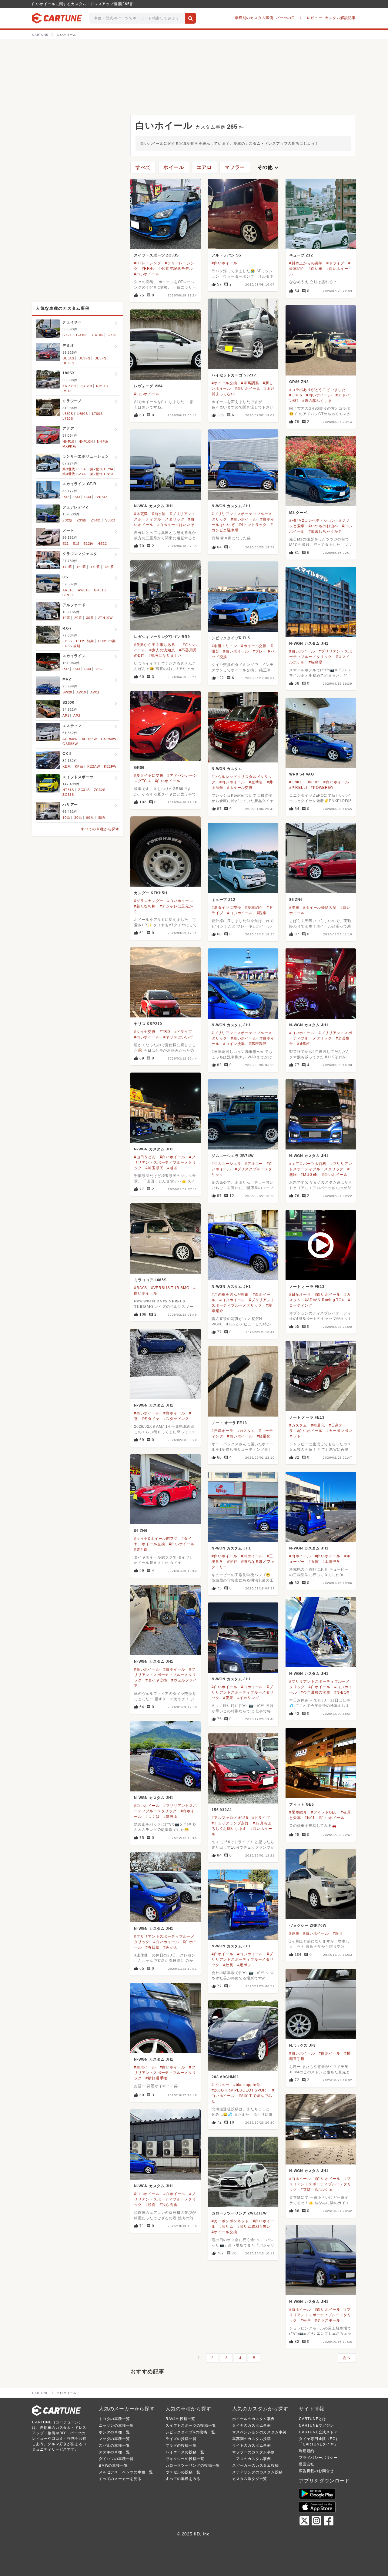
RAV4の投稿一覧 (180, 2419)
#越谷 (172, 1168)
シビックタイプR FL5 (231, 638)
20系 (78, 618)
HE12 (102, 544)
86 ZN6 (296, 900)
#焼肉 (151, 2205)
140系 (67, 567)
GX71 (67, 335)
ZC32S (100, 790)
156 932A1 (222, 1810)
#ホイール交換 (224, 383)
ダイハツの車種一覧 (116, 2459)
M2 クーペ (298, 513)
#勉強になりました (165, 656)
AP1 (66, 716)
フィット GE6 (301, 1804)
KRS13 (86, 386)
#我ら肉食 (169, 2205)
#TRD (165, 1032)
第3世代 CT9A (74, 469)
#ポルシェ (324, 2190)
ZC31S (84, 790)
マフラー (235, 167)
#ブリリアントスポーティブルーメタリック (165, 1162)
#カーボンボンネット (230, 2221)
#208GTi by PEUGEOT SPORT (240, 2090)
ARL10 (68, 590)
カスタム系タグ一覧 (250, 2479)
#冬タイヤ (151, 1419)
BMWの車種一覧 (113, 2465)
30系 (90, 618)
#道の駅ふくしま (317, 401)
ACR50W (70, 739)
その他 (269, 167)
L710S (68, 418)
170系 (95, 567)
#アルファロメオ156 (230, 1818)
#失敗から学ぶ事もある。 (157, 645)
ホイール (174, 167)
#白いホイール (147, 274)
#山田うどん (145, 1157)
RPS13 (102, 386)
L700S (97, 414)
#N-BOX (342, 1692)
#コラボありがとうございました (318, 390)
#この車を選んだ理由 (230, 1295)
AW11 (95, 692)
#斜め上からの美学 (306, 263)
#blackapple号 (247, 2085)
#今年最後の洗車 (315, 1692)
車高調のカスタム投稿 (252, 2439)
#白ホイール (174, 1413)
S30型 (110, 520)
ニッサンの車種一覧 (116, 2426)
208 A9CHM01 (225, 2077)
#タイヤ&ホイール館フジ (156, 1539)
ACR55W (89, 739)
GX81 (112, 335)
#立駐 (306, 2190)
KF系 (79, 766)
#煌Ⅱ (338, 1933)
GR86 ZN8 (299, 382)
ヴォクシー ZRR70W (308, 1926)
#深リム (226, 2227)
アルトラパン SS (226, 255)
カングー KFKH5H (151, 893)
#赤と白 (141, 1549)
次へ (347, 2358)
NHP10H (86, 441)
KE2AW (94, 766)
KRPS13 (69, 386)
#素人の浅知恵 (162, 650)
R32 (66, 497)
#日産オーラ (300, 1295)
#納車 (294, 1933)
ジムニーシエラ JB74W (232, 1156)
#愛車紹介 (254, 908)
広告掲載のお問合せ (316, 2471)
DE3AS (68, 358)
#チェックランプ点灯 (230, 1823)
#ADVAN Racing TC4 (324, 1300)
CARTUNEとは (313, 2419)
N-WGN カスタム (227, 769)
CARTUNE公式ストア (318, 2432)
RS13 (67, 391)
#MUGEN (309, 1175)
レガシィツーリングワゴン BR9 (162, 637)
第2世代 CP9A (102, 469)
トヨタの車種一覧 (114, 2419)
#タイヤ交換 (145, 1032)
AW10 (81, 692)
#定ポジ (244, 1965)
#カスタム (298, 1425)
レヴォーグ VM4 (148, 386)
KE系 (67, 766)
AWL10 (84, 590)
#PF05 (314, 782)
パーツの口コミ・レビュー (299, 18)
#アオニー (254, 1164)
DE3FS (84, 358)
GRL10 (100, 590)
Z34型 (96, 520)
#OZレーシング (147, 263)
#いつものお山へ (323, 526)
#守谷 (232, 1562)
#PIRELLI (298, 788)
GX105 (98, 335)
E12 (76, 544)
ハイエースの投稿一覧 (185, 2452)
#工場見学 (331, 1562)
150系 (81, 567)
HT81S (68, 790)
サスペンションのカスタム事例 (259, 2432)
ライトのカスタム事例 (252, 2445)
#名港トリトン (224, 646)
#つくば (152, 1817)
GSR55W (70, 744)
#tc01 (310, 1818)
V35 (99, 669)
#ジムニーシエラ (226, 1164)
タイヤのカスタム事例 (252, 2426)
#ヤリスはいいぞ (178, 1037)
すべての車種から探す (100, 829)
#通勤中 (304, 1044)
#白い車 (316, 269)
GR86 (139, 768)
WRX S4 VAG (302, 774)
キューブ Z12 (301, 255)
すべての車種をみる (183, 2479)
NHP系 (103, 441)
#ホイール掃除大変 (320, 908)
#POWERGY (322, 788)
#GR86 (296, 395)
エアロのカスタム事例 (252, 2459)
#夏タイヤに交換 (149, 775)
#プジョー (221, 2085)
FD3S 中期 (107, 641)
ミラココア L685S (150, 1280)
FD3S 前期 (85, 641)
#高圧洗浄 (258, 1044)
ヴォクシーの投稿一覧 (185, 2459)
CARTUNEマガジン (316, 2426)
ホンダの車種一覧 (114, 2432)
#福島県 (316, 662)
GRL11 (68, 595)
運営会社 (307, 2464)
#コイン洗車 (234, 1044)
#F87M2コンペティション (312, 521)
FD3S (67, 641)
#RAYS (140, 1288)
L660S (83, 414)
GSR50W (109, 739)
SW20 (67, 692)
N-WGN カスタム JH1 (154, 506)
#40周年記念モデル (176, 269)
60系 (90, 818)
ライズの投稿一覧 (181, 2439)
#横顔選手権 (156, 2078)
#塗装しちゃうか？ (325, 531)
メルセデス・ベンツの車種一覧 (126, 2472)
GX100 (82, 335)
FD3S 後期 (71, 646)
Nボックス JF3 (303, 2045)
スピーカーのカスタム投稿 (256, 2465)
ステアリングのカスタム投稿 (257, 2472)
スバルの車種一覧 (114, 2445)
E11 (65, 544)
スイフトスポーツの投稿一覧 (191, 2426)
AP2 (77, 716)
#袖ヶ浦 (159, 514)
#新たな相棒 (145, 906)
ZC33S (68, 795)
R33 (77, 497)
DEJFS (68, 363)
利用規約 (307, 2451)
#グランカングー (149, 901)
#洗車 (262, 913)
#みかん (170, 1947)
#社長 (228, 1965)
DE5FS (100, 358)
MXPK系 (69, 446)
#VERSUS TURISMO (170, 1288)
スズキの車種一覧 (114, 2452)
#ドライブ (335, 263)
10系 (66, 618)
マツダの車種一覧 (114, 2439)
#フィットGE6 (324, 1812)
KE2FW (110, 766)
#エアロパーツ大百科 (308, 1164)
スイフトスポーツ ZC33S (156, 255)
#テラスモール (328, 2320)
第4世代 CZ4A (74, 474)
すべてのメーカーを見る (120, 2479)
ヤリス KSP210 (148, 1024)
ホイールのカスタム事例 (254, 2419)
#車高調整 (250, 383)
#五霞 (314, 1562)
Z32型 (67, 520)
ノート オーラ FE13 (307, 1287)
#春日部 (152, 1947)
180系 (109, 567)
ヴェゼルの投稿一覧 (183, 2472)
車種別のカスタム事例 (254, 18)
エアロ (204, 167)
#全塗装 (256, 782)
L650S (68, 414)
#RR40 (148, 269)
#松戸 (306, 2320)
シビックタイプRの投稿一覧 (190, 2432)
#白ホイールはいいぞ (176, 525)
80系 (102, 818)
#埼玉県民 (154, 1168)
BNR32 (101, 497)
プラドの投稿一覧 (181, 2445)
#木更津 (141, 514)
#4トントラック (253, 525)
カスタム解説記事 (340, 18)
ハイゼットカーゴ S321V (234, 375)
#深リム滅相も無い (254, 2227)
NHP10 (68, 441)
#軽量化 (318, 1425)
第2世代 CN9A (102, 474)
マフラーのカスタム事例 (254, 2452)
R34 (88, 497)
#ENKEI (296, 782)
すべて (143, 167)
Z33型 (82, 520)
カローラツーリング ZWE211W (239, 2213)
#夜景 (228, 1698)
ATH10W (105, 618)
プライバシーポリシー (318, 2458)
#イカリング (248, 1698)
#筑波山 (170, 1817)
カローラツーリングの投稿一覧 (193, 2465)
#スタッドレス (176, 1419)
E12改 (88, 544)
